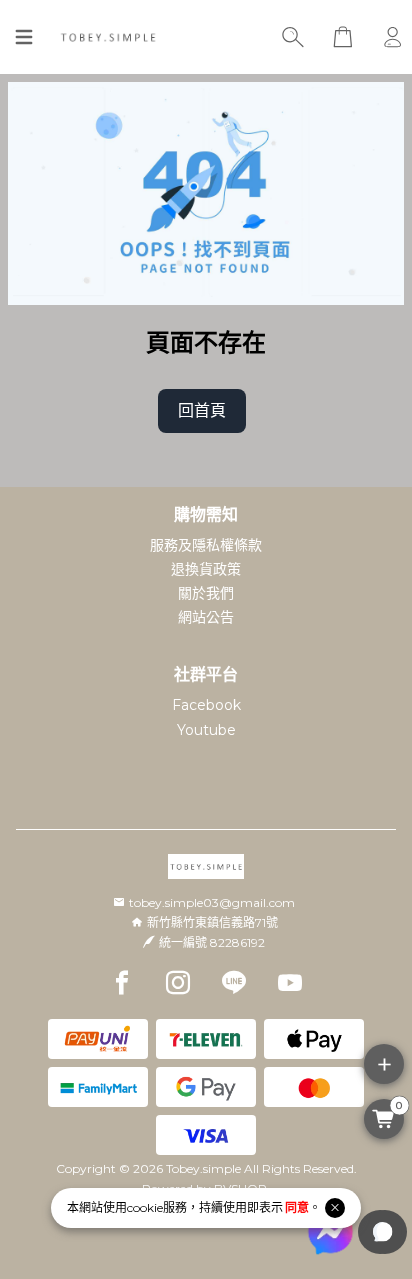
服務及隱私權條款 (206, 545)
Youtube (206, 730)
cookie (145, 1207)
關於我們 (206, 593)
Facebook (206, 705)
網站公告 (206, 617)
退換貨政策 (206, 569)
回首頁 (202, 410)
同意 (297, 1207)
